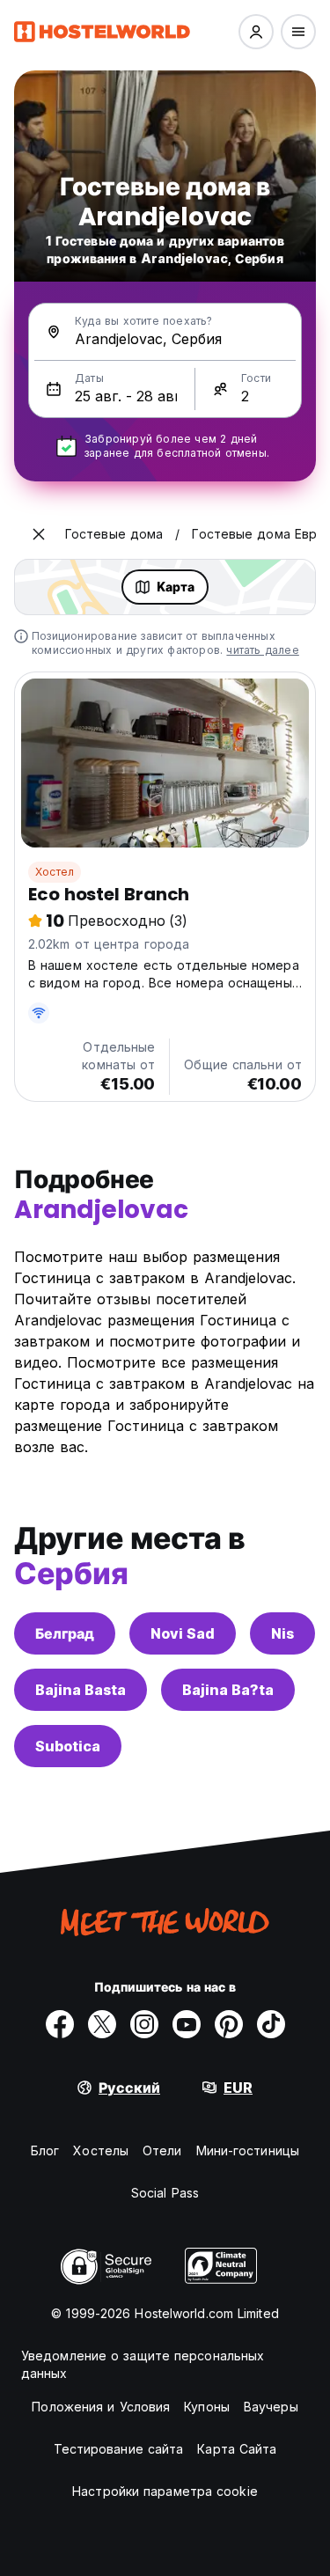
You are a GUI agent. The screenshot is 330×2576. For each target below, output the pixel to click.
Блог (45, 2150)
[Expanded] (39, 534)
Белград (65, 1633)
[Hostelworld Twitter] (102, 2024)
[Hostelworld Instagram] (144, 2024)
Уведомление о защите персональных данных (143, 2364)
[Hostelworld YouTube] (187, 2024)
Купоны (207, 2407)
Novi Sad (183, 1633)
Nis (282, 1633)
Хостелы (101, 2150)
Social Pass (165, 2193)
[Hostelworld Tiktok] (271, 2024)
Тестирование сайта (119, 2449)
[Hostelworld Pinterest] (229, 2024)
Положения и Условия (101, 2407)
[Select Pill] (256, 32)
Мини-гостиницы (248, 2150)
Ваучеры (271, 2407)
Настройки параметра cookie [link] (165, 2491)
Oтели (162, 2150)
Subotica (68, 1746)
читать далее (262, 650)
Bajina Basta (81, 1690)
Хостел (55, 872)
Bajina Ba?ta (228, 1690)
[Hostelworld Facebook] (60, 2024)
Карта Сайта (237, 2449)
